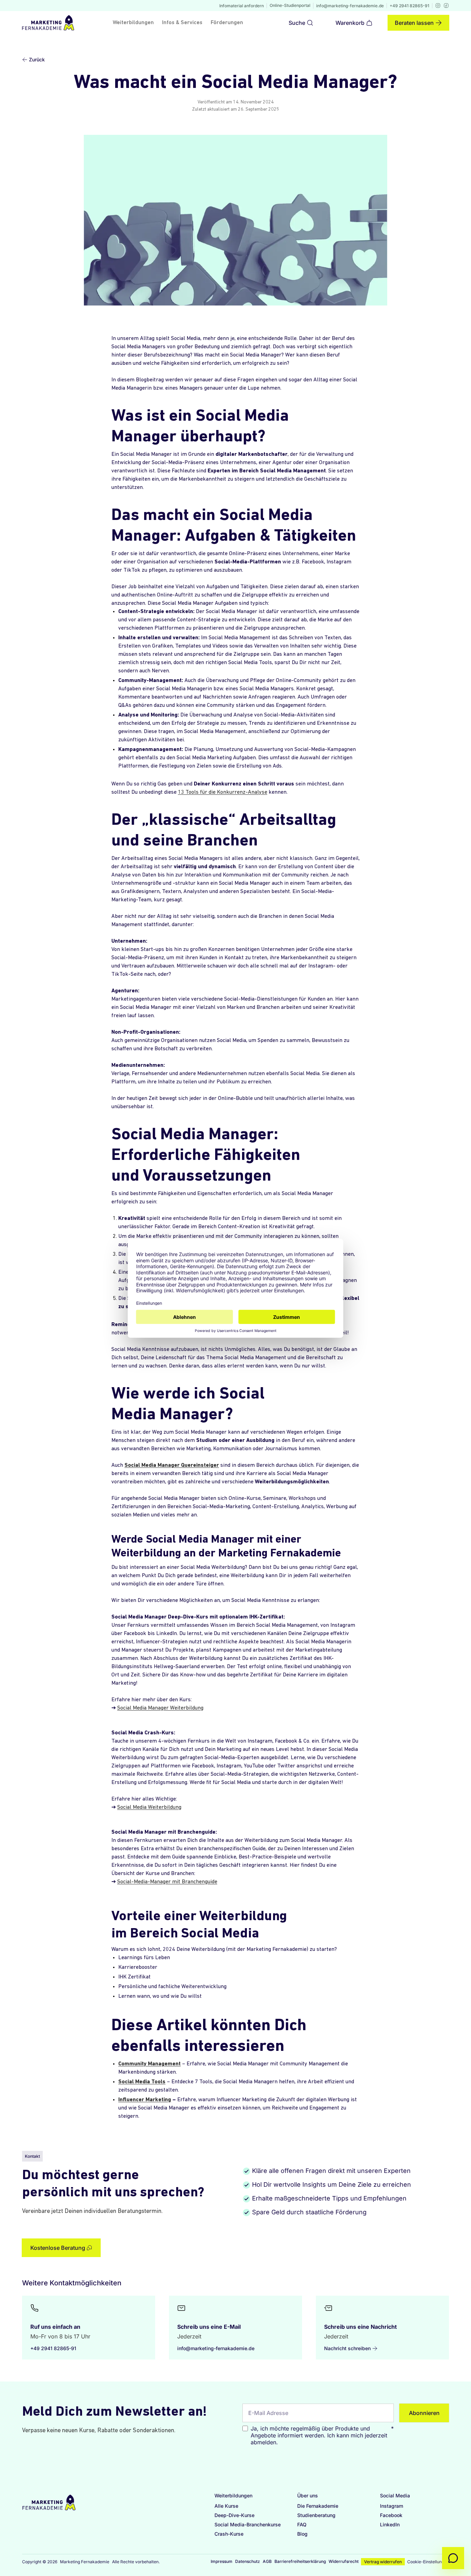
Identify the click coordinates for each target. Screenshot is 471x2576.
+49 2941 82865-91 (409, 6)
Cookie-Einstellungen (428, 2562)
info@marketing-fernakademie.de (350, 6)
